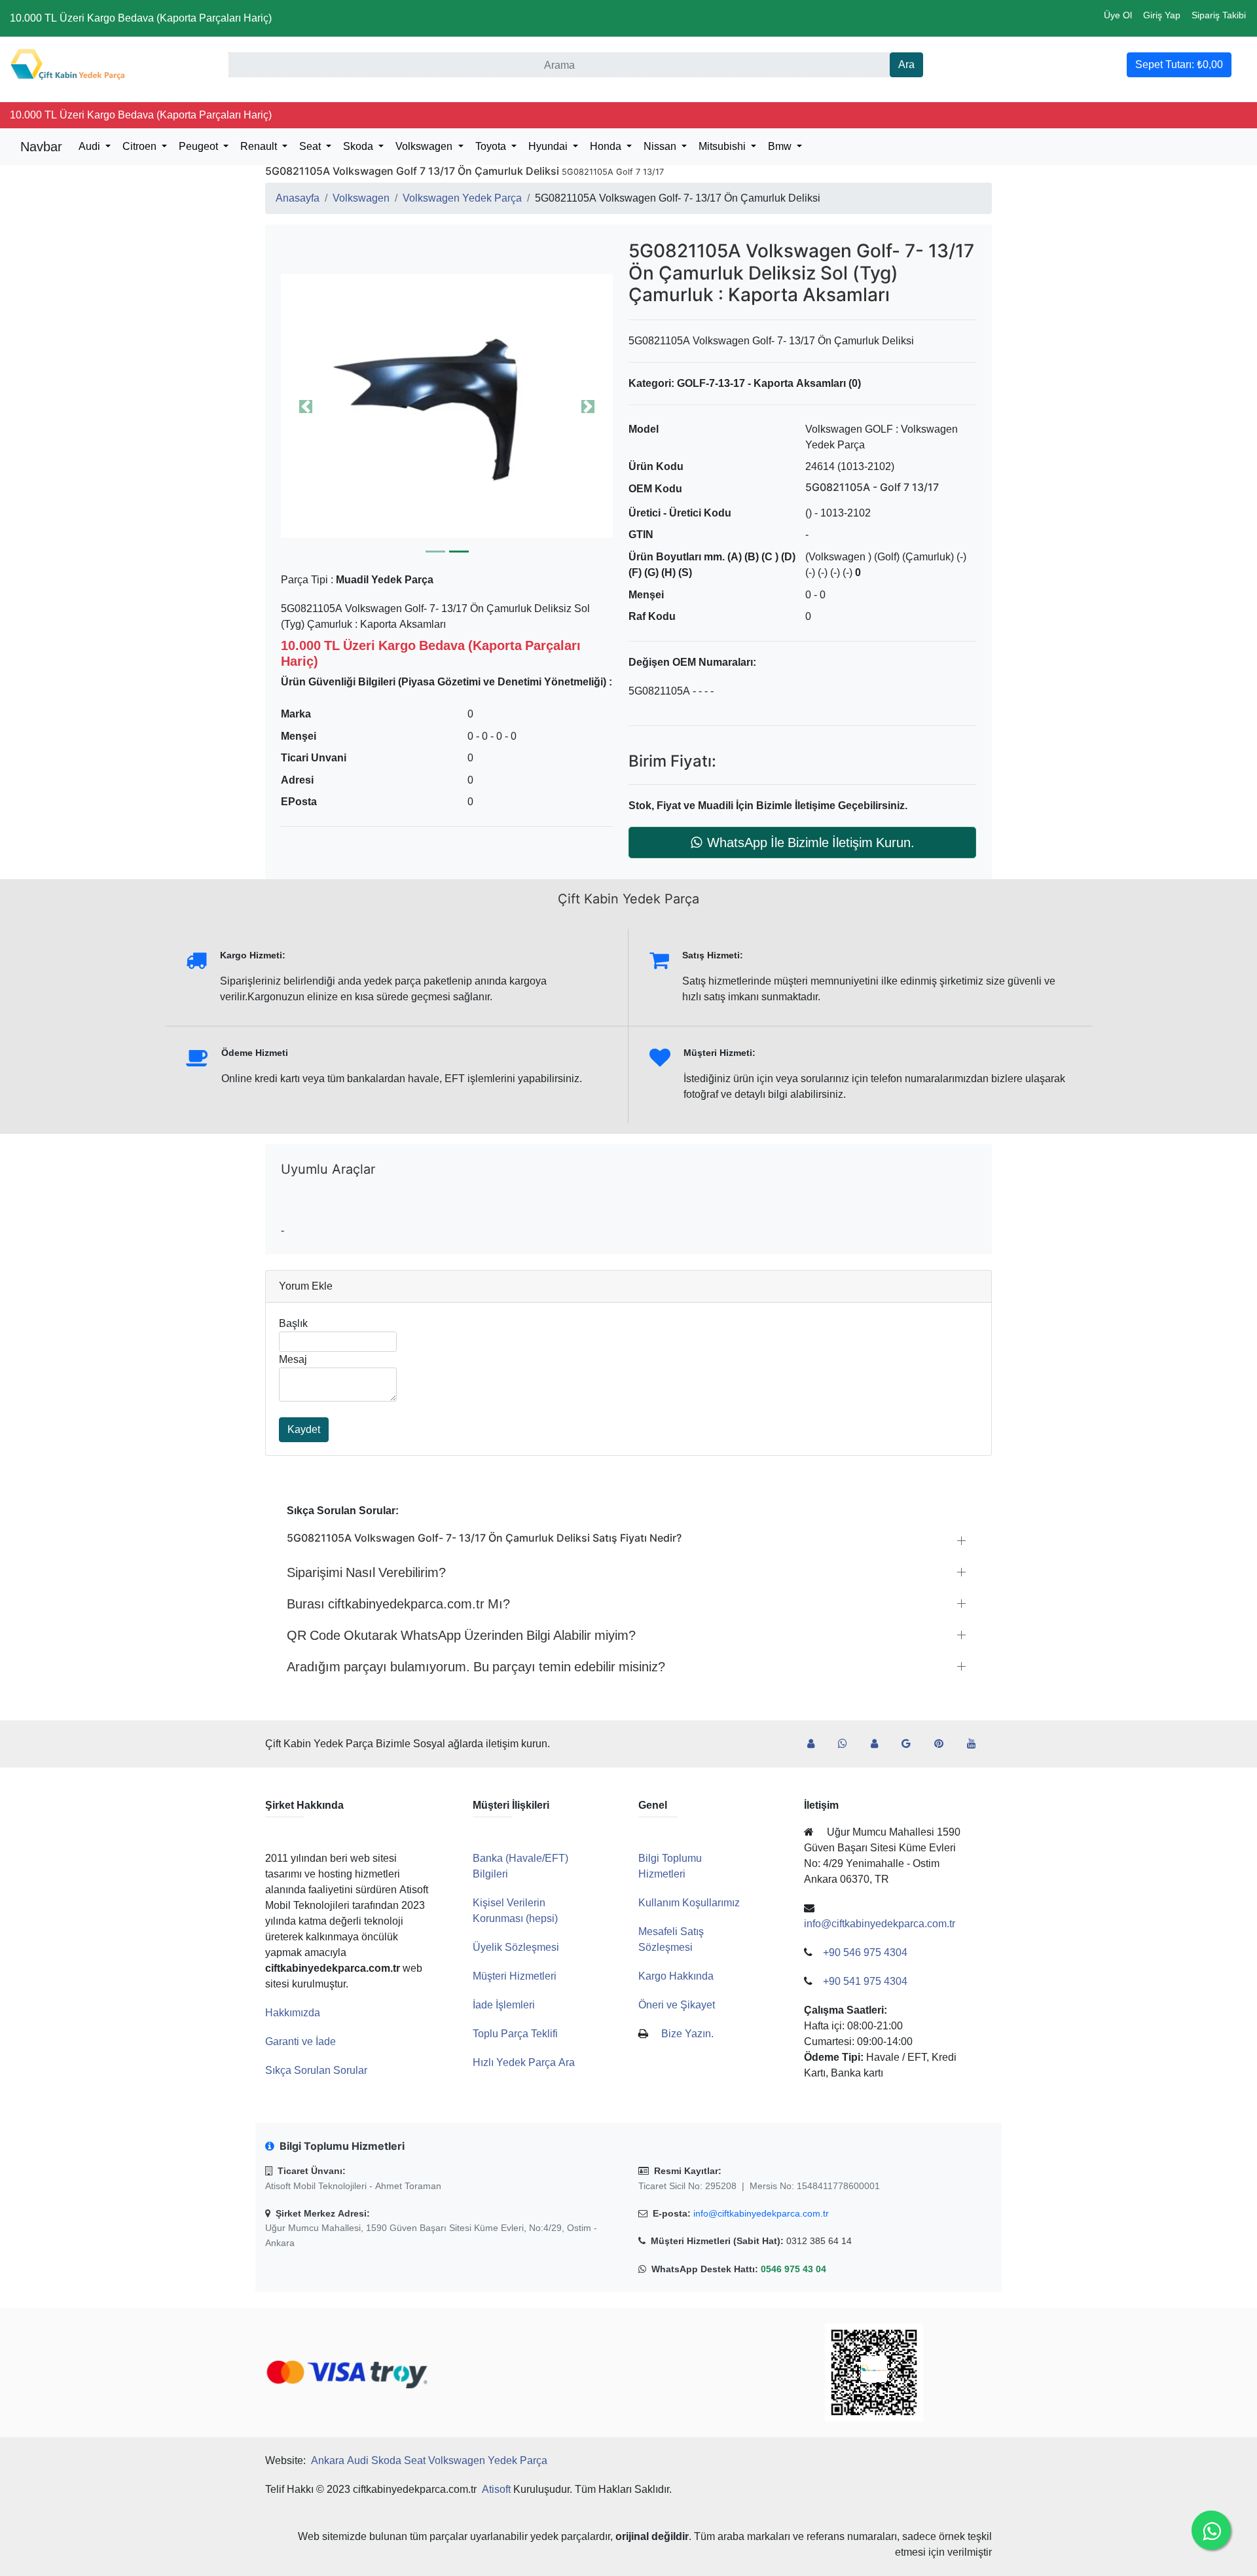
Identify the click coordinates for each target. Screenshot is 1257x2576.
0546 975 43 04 (793, 2269)
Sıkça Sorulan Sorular (316, 2070)
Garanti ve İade (301, 2041)
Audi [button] (91, 146)
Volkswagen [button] (425, 146)
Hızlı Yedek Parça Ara (524, 2062)
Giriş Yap (1162, 15)
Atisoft (496, 2489)
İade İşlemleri (504, 2005)
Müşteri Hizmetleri (515, 1976)
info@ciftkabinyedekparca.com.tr (761, 2213)
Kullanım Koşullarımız (689, 1903)
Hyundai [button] (549, 146)
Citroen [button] (141, 146)
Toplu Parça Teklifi (515, 2034)
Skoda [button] (359, 146)
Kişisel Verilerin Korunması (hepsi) (515, 1911)
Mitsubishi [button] (723, 146)
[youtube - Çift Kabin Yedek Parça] (977, 1744)
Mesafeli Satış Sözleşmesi (671, 1939)
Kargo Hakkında (676, 1976)
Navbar (41, 147)
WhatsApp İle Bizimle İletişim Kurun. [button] (811, 843)
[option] (447, 406)
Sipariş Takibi (1219, 15)
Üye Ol (1118, 15)
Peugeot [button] (200, 146)
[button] (447, 406)
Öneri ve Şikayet (677, 2005)
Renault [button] (260, 146)
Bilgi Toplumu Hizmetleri (670, 1866)
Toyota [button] (492, 146)
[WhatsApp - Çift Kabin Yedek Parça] (848, 1744)
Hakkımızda (293, 2013)
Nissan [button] (661, 146)
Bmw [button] (781, 146)
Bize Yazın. (687, 2034)
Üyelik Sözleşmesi (516, 1947)
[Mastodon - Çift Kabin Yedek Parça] (880, 1744)
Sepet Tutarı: (1179, 64)
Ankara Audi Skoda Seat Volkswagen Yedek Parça (429, 2460)
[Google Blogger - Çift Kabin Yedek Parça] (911, 1744)
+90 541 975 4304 (865, 1981)
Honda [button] (607, 146)
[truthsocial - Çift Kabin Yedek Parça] (816, 1744)
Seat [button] (311, 146)
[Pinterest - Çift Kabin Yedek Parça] (944, 1744)
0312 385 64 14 (819, 2241)
